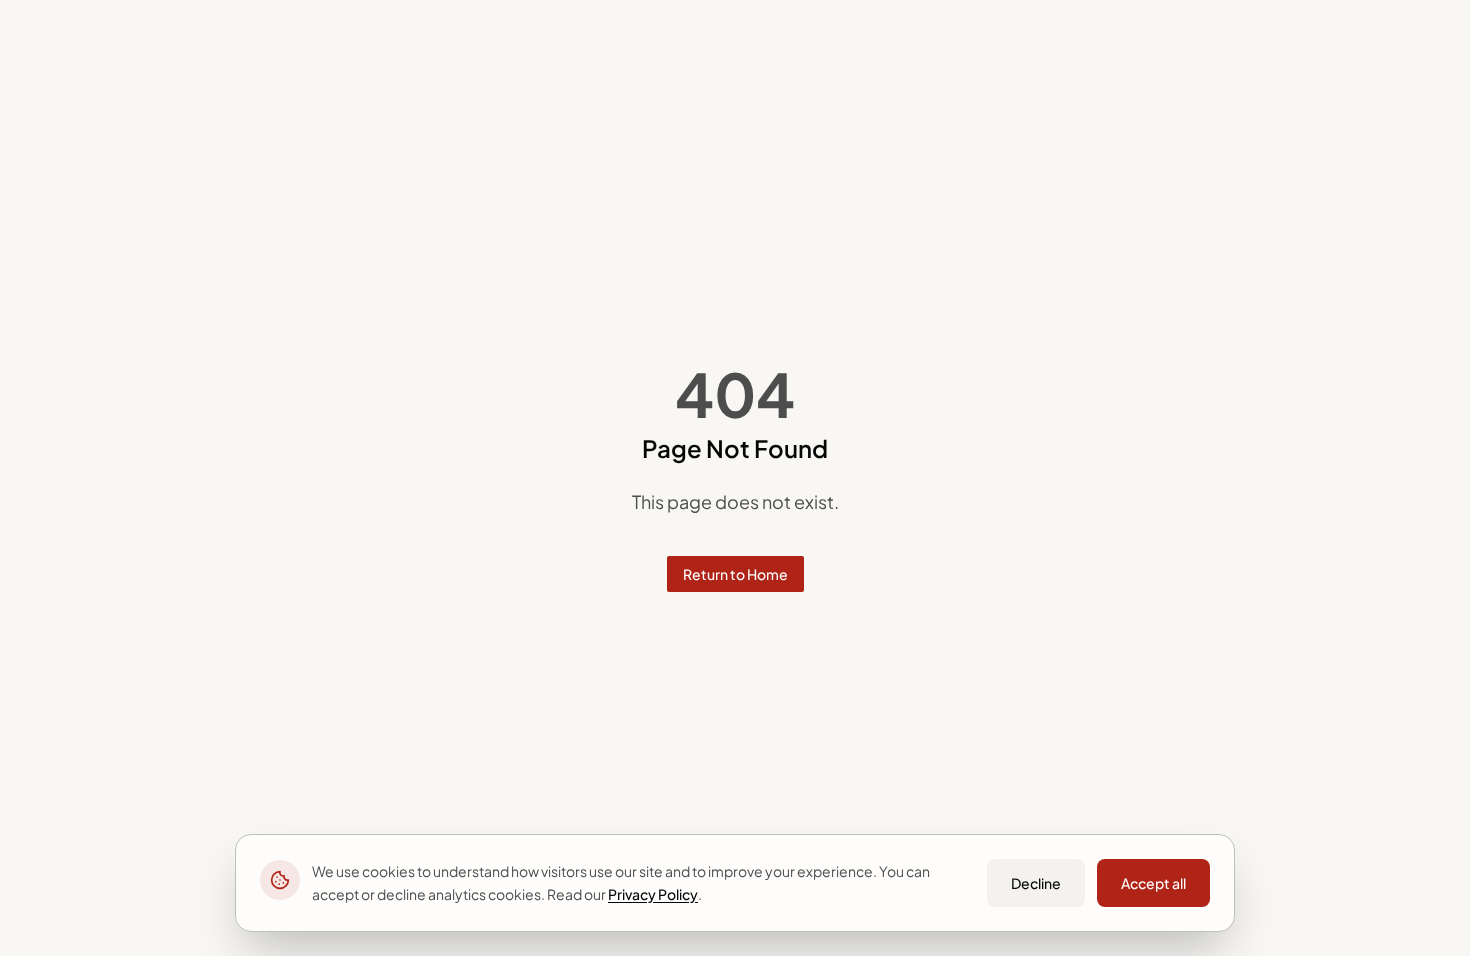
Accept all (1153, 883)
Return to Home (735, 574)
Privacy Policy (653, 894)
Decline (1036, 883)
